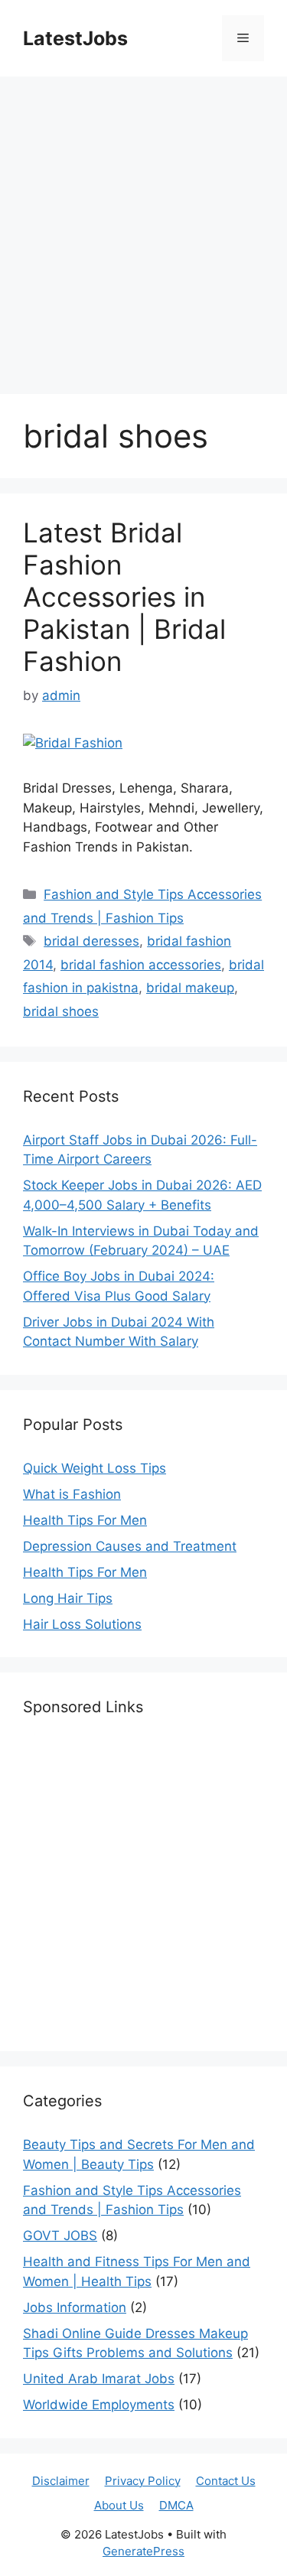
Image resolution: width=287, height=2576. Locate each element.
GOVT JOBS (60, 2236)
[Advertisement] (143, 228)
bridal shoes (61, 1011)
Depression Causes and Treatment (130, 1546)
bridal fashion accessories (141, 965)
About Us (119, 2505)
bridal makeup (190, 988)
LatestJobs (75, 38)
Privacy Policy (143, 2481)
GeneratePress (143, 2551)
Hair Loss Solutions (82, 1624)
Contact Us (226, 2481)
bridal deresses (91, 941)
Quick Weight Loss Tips (95, 1468)
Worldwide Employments (99, 2405)
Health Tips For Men (85, 1520)
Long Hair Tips (68, 1598)
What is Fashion (72, 1494)
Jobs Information (75, 2307)
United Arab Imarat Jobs (99, 2379)
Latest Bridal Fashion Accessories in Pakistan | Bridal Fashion (124, 597)
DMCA (176, 2505)
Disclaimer (61, 2481)
